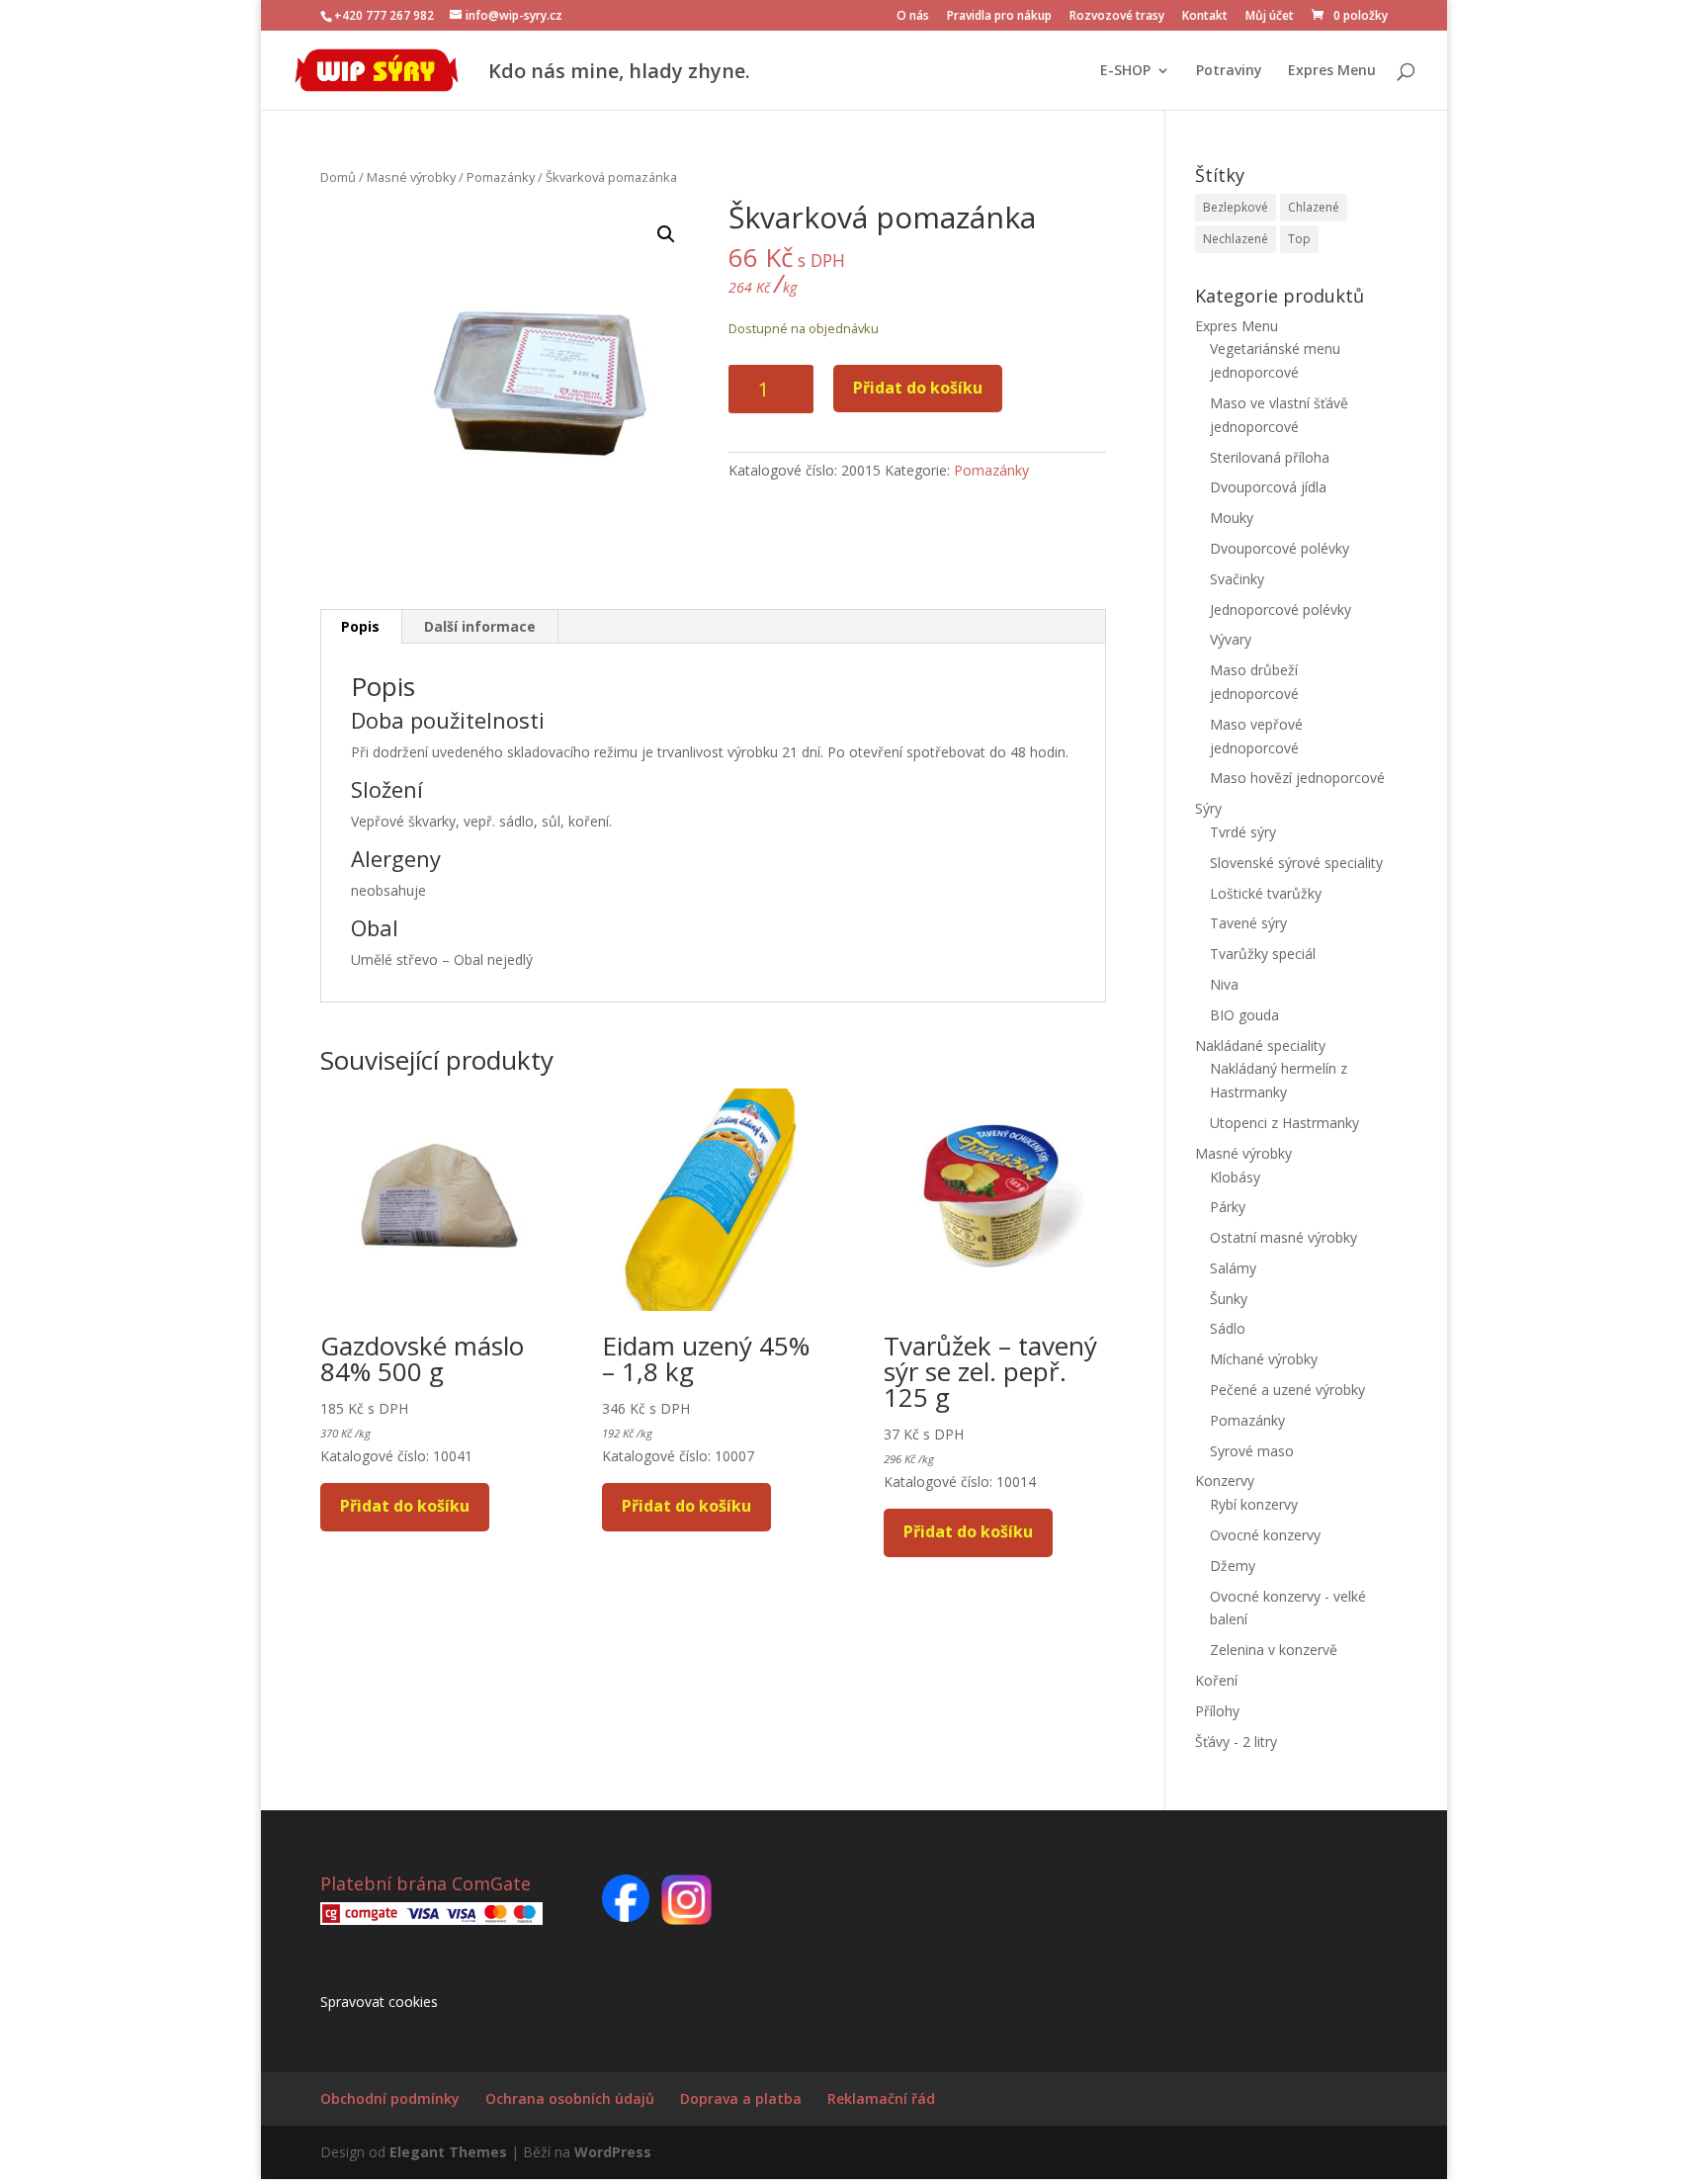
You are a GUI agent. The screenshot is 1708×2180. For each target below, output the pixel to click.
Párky (1228, 1207)
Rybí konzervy (1254, 1504)
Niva (1224, 984)
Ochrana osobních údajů (570, 2098)
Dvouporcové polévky (1280, 548)
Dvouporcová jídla (1268, 487)
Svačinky (1237, 579)
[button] (666, 234)
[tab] (361, 627)
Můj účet (1270, 17)
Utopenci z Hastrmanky (1284, 1123)
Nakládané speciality (1260, 1046)
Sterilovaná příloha (1270, 457)
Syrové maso (1252, 1451)
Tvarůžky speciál (1263, 954)
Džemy (1233, 1566)
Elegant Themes (448, 2152)
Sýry (1208, 808)
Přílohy (1217, 1711)
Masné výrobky (411, 177)
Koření (1216, 1680)
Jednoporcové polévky (1281, 610)
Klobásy (1235, 1177)
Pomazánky (501, 177)
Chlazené (1314, 207)
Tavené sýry (1248, 923)
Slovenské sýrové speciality (1296, 863)
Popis (360, 626)
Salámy (1233, 1268)
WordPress (613, 2152)
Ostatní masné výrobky (1283, 1237)
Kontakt (1205, 17)
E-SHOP (1125, 71)
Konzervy (1225, 1481)
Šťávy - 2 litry (1236, 1742)
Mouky (1232, 518)
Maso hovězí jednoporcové (1297, 778)
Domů (338, 177)
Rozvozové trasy (1117, 17)
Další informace (480, 626)
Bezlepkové (1236, 207)
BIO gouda (1244, 1015)
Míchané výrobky (1264, 1359)
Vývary (1231, 639)
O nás (913, 17)
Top (1299, 239)
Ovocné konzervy (1265, 1535)
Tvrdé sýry (1243, 832)
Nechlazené (1236, 239)
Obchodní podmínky (390, 2098)
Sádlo (1228, 1328)
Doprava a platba (741, 2098)
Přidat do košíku (918, 388)
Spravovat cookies (379, 2002)
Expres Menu (1332, 71)
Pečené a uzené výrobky (1287, 1390)
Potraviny (1229, 71)
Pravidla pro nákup (999, 17)
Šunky (1229, 1299)
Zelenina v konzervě (1274, 1650)
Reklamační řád (881, 2098)
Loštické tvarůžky (1266, 893)
